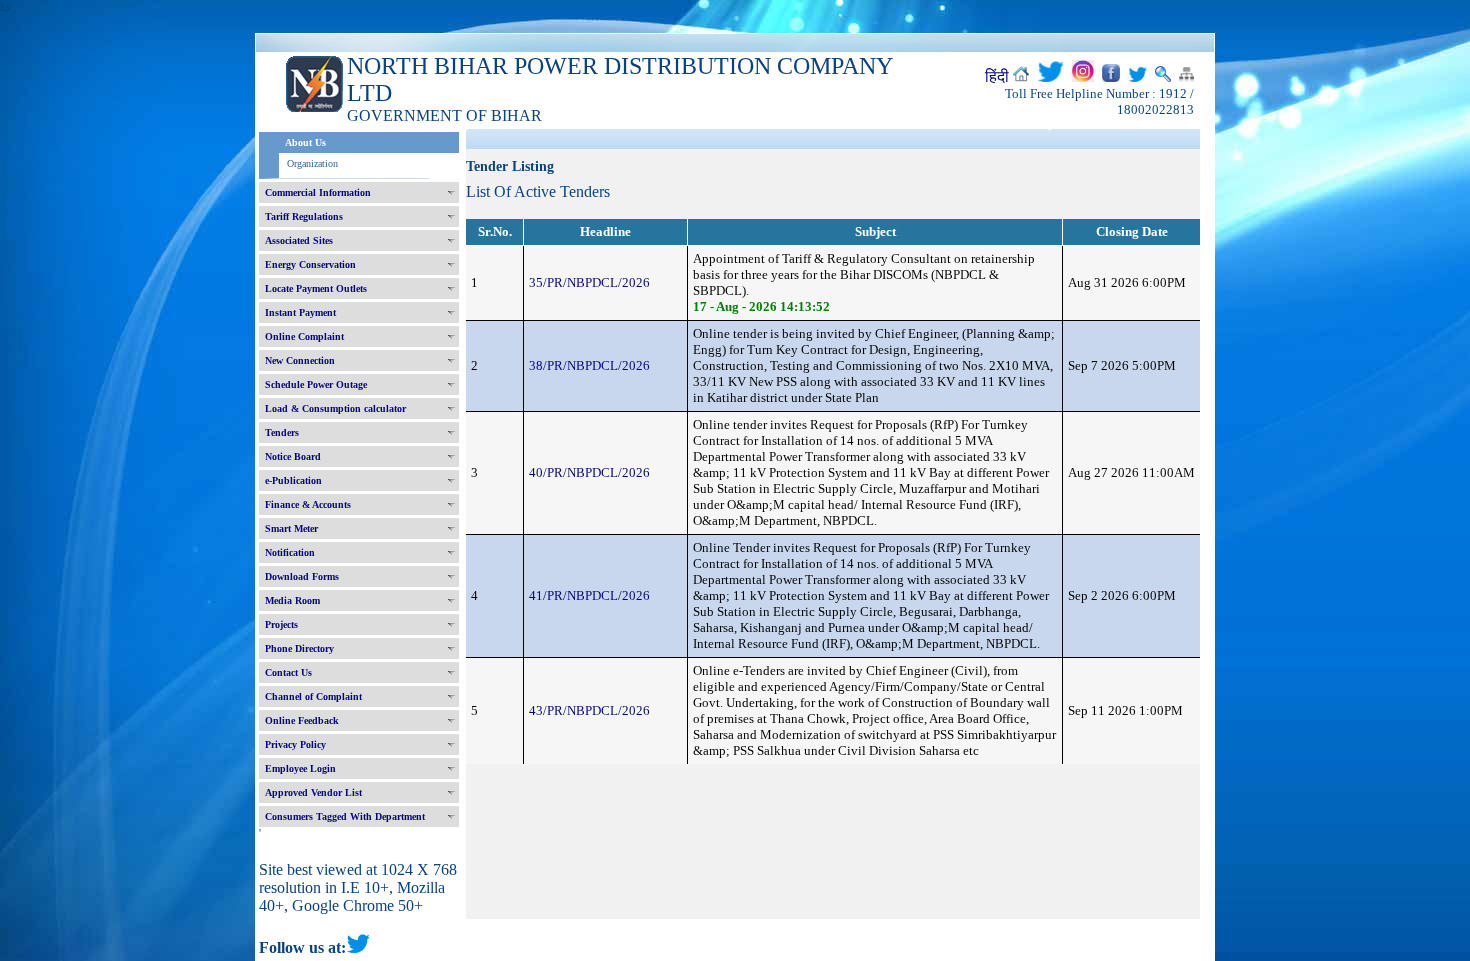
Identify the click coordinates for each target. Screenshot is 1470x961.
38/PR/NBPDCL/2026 (589, 365)
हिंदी (997, 76)
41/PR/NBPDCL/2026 (589, 595)
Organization (312, 163)
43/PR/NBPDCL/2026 (589, 710)
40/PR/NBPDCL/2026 (589, 472)
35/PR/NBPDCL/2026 (589, 282)
